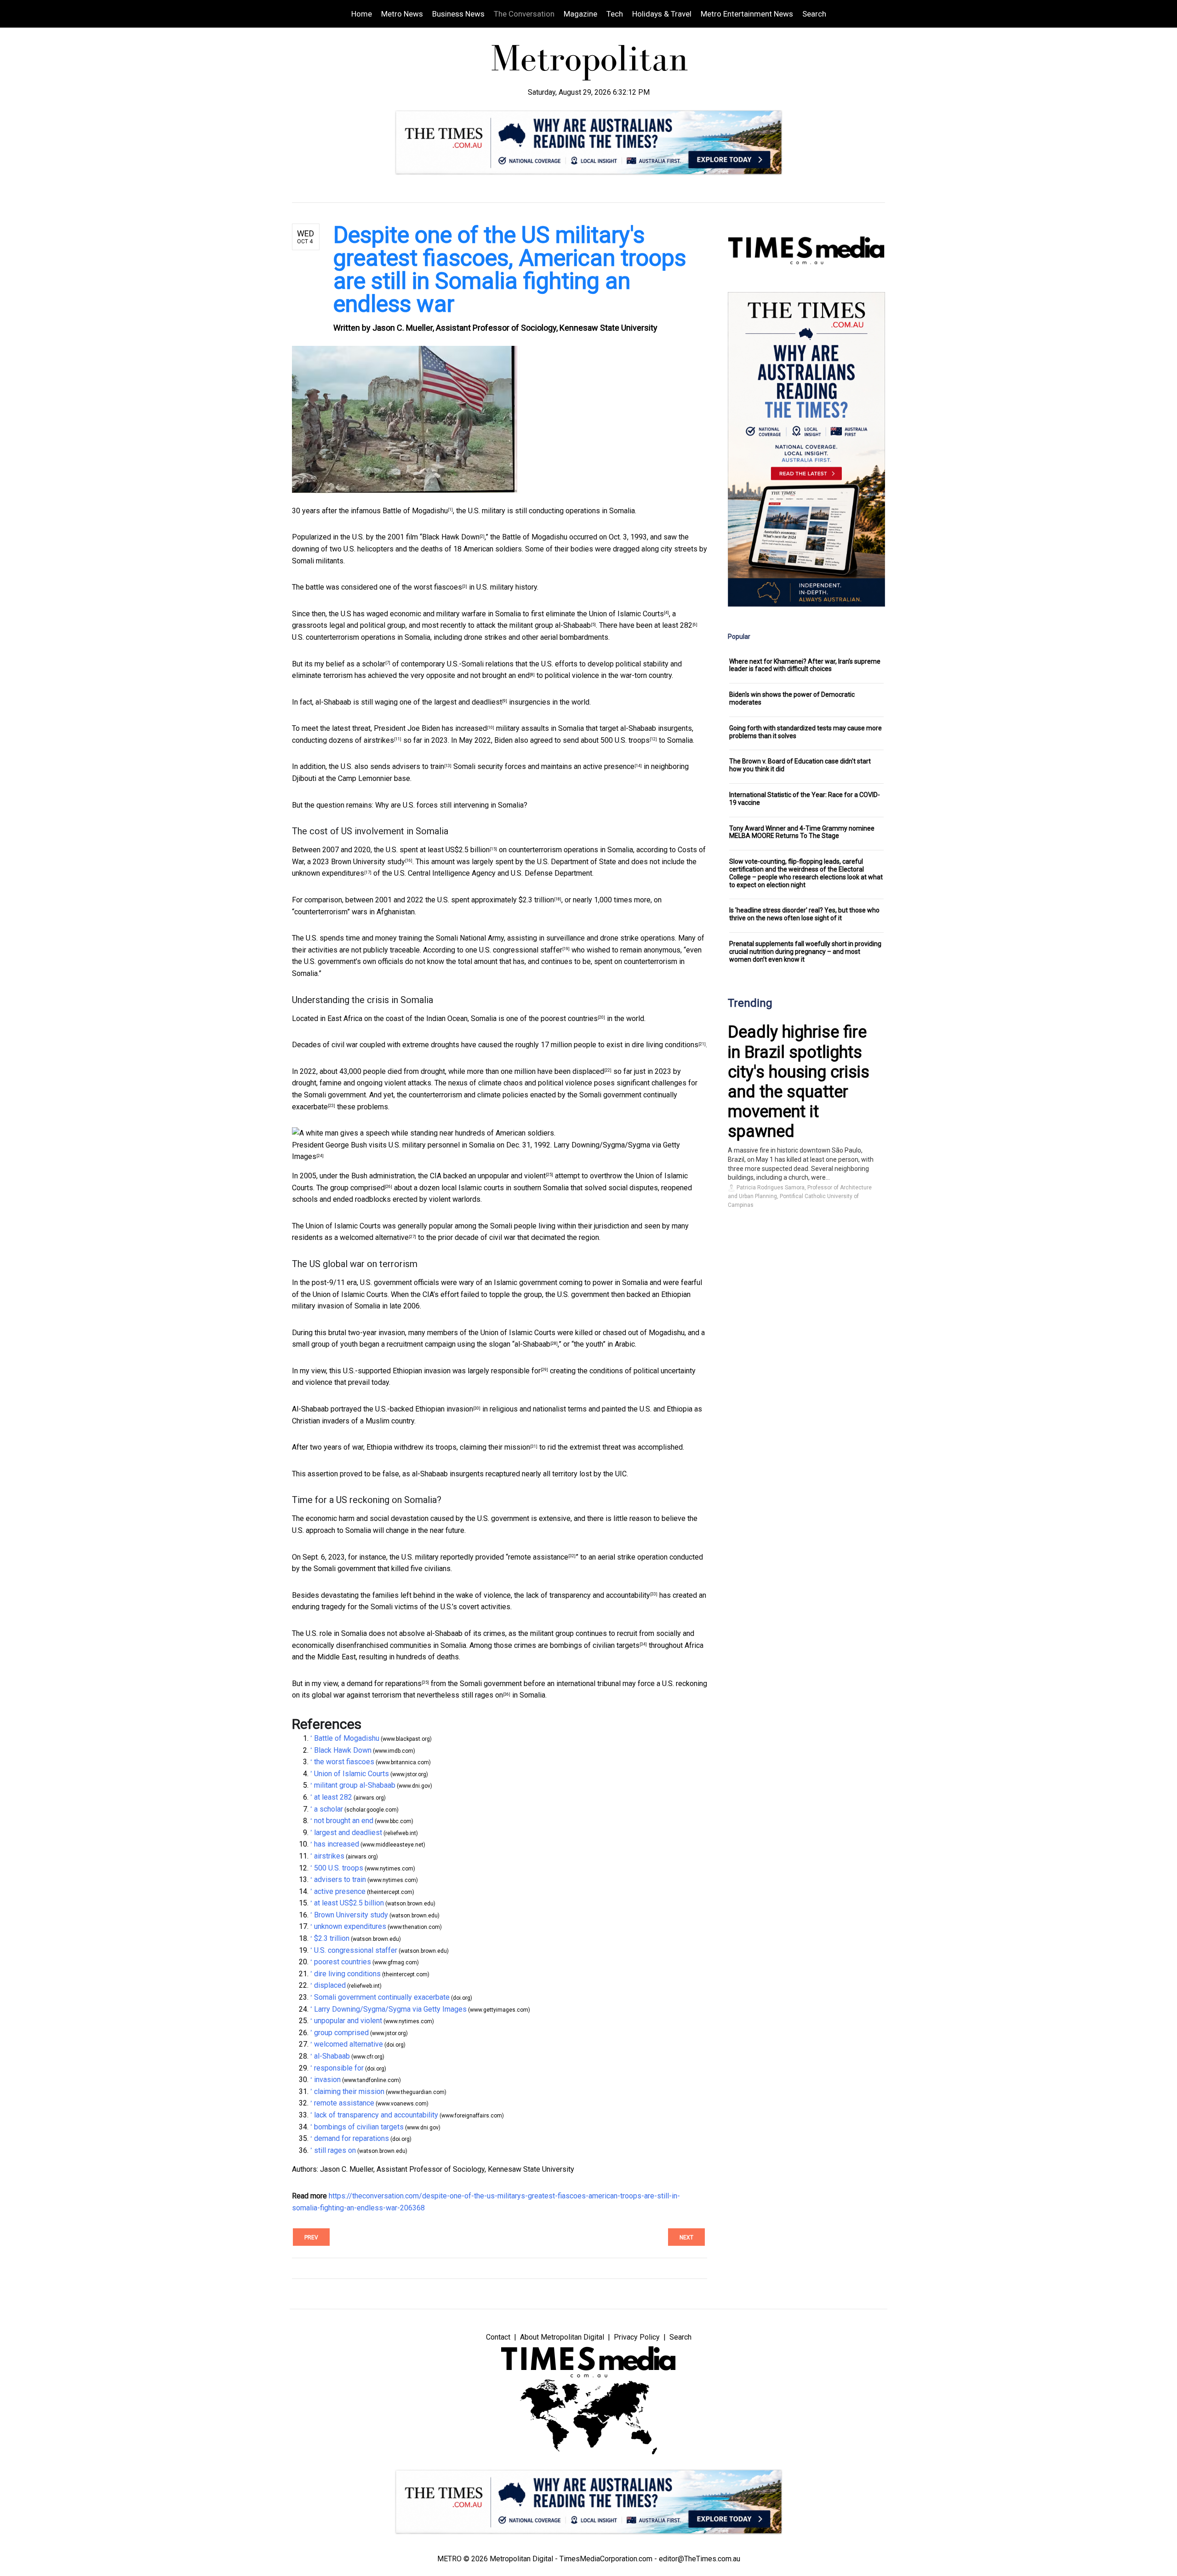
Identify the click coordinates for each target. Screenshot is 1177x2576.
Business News (458, 14)
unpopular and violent (512, 1176)
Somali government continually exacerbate (382, 1997)
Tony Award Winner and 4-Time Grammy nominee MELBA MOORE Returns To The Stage (802, 832)
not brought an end (500, 675)
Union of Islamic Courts (626, 614)
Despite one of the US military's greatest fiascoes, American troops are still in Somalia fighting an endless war (510, 270)
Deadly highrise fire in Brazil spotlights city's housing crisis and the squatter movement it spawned (799, 1082)
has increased (464, 728)
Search (814, 14)
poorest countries (569, 1018)
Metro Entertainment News (747, 14)
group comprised (357, 1188)
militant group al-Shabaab (550, 625)
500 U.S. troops (625, 740)
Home (362, 14)
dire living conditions (665, 1045)
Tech (615, 14)
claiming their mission (495, 1447)
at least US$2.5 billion (455, 850)
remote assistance (538, 1557)
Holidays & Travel (662, 14)
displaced (588, 1071)
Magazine (580, 14)
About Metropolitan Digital (562, 2337)
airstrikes (379, 740)
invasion (460, 1409)
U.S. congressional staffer (521, 950)
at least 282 (673, 625)
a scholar (371, 664)
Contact (498, 2337)
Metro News (402, 14)
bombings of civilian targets (595, 1645)
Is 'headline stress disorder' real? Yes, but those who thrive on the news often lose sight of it (804, 914)
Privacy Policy (637, 2337)
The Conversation (524, 14)
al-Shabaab (532, 1344)
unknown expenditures (328, 873)
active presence (609, 766)
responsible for (516, 1371)
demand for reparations (384, 1684)
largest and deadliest (468, 702)
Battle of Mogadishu (415, 511)
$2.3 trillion (536, 900)
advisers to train (418, 766)
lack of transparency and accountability (588, 1595)
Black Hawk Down (451, 537)
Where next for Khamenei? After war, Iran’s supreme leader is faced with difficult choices (805, 665)
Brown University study (368, 862)
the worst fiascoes (432, 587)
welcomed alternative (374, 1237)
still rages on (482, 1695)
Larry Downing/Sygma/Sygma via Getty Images (390, 2009)
